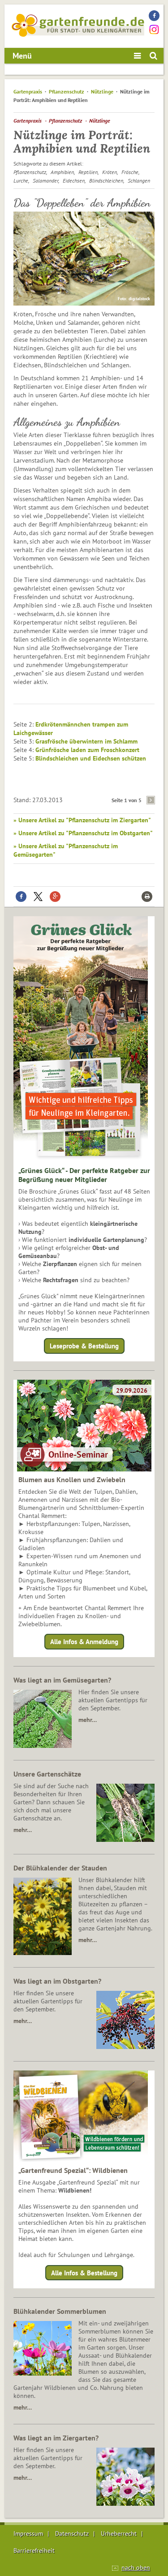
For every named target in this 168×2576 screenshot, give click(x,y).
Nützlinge (102, 91)
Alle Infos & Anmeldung (84, 1642)
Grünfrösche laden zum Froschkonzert (87, 750)
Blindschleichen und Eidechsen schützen (91, 758)
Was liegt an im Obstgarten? (57, 1981)
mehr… (88, 1720)
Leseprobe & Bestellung (84, 1346)
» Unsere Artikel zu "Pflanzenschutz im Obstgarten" (83, 833)
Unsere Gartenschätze (47, 1774)
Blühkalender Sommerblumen (60, 2311)
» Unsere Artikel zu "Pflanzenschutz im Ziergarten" (82, 820)
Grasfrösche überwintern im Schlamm (86, 741)
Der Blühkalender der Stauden (60, 1868)
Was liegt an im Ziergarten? (56, 2438)
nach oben (136, 2567)
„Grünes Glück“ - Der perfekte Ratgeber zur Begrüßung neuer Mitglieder (84, 1175)
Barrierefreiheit (34, 2550)
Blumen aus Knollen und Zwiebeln (72, 1479)
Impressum (28, 2533)
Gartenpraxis (28, 91)
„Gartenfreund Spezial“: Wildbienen (73, 2170)
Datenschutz (72, 2533)
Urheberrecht (119, 2533)
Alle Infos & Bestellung (84, 2272)
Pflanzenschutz (67, 91)
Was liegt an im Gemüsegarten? (62, 1680)
